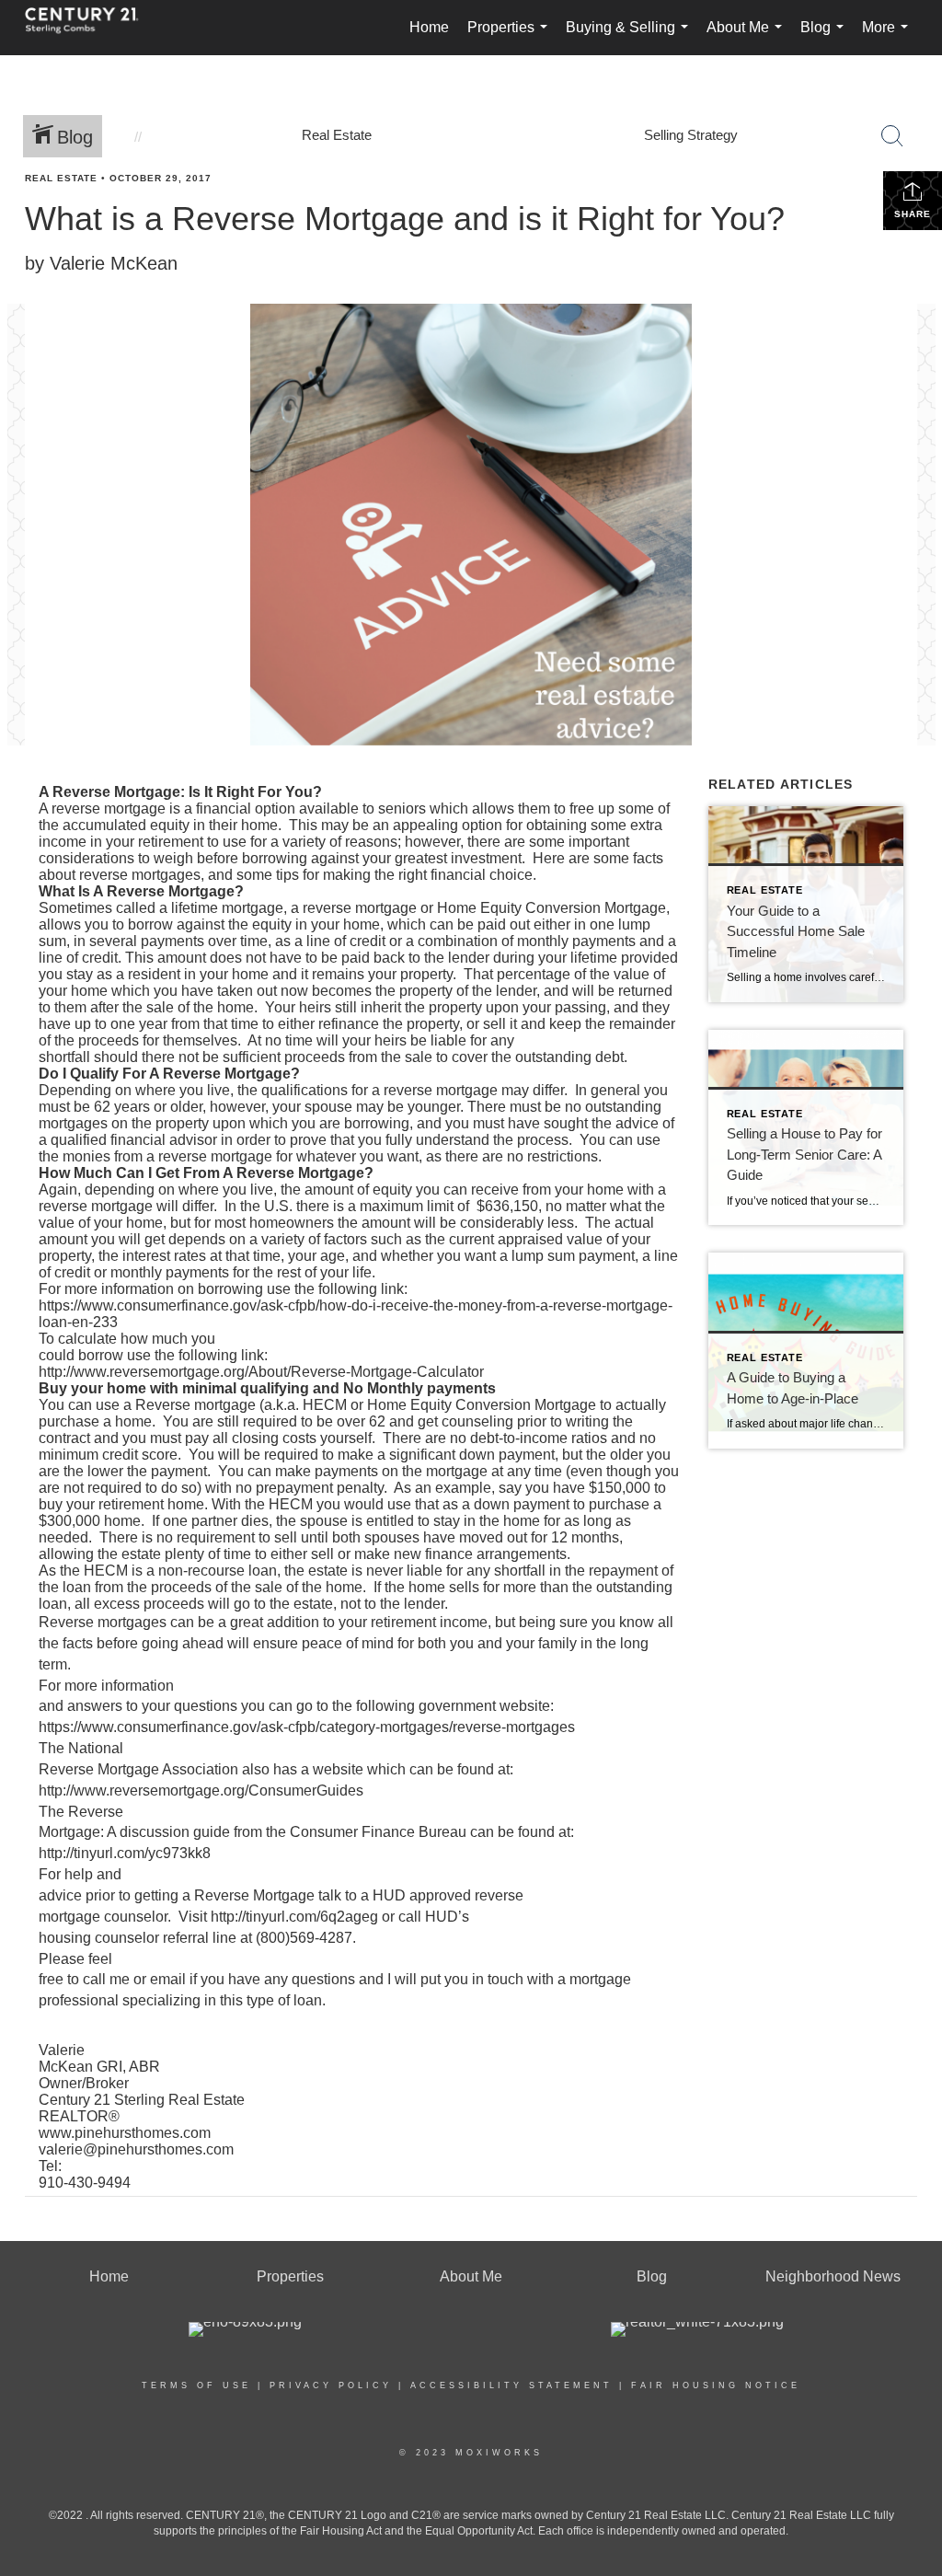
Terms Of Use (196, 2385)
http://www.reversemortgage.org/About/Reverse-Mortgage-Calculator (261, 1372)
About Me (748, 37)
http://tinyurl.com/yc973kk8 (125, 1853)
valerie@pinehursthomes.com (136, 2149)
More (889, 37)
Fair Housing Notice (716, 2385)
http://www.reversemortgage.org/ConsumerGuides (201, 1790)
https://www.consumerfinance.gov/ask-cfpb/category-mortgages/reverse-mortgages (307, 1727)
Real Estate (61, 178)
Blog (826, 37)
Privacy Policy (331, 2385)
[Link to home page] (91, 28)
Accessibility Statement (511, 2385)
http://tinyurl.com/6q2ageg (294, 1917)
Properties (511, 37)
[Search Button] (892, 136)
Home (429, 27)
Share (913, 214)
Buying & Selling (631, 37)
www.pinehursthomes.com (125, 2133)
